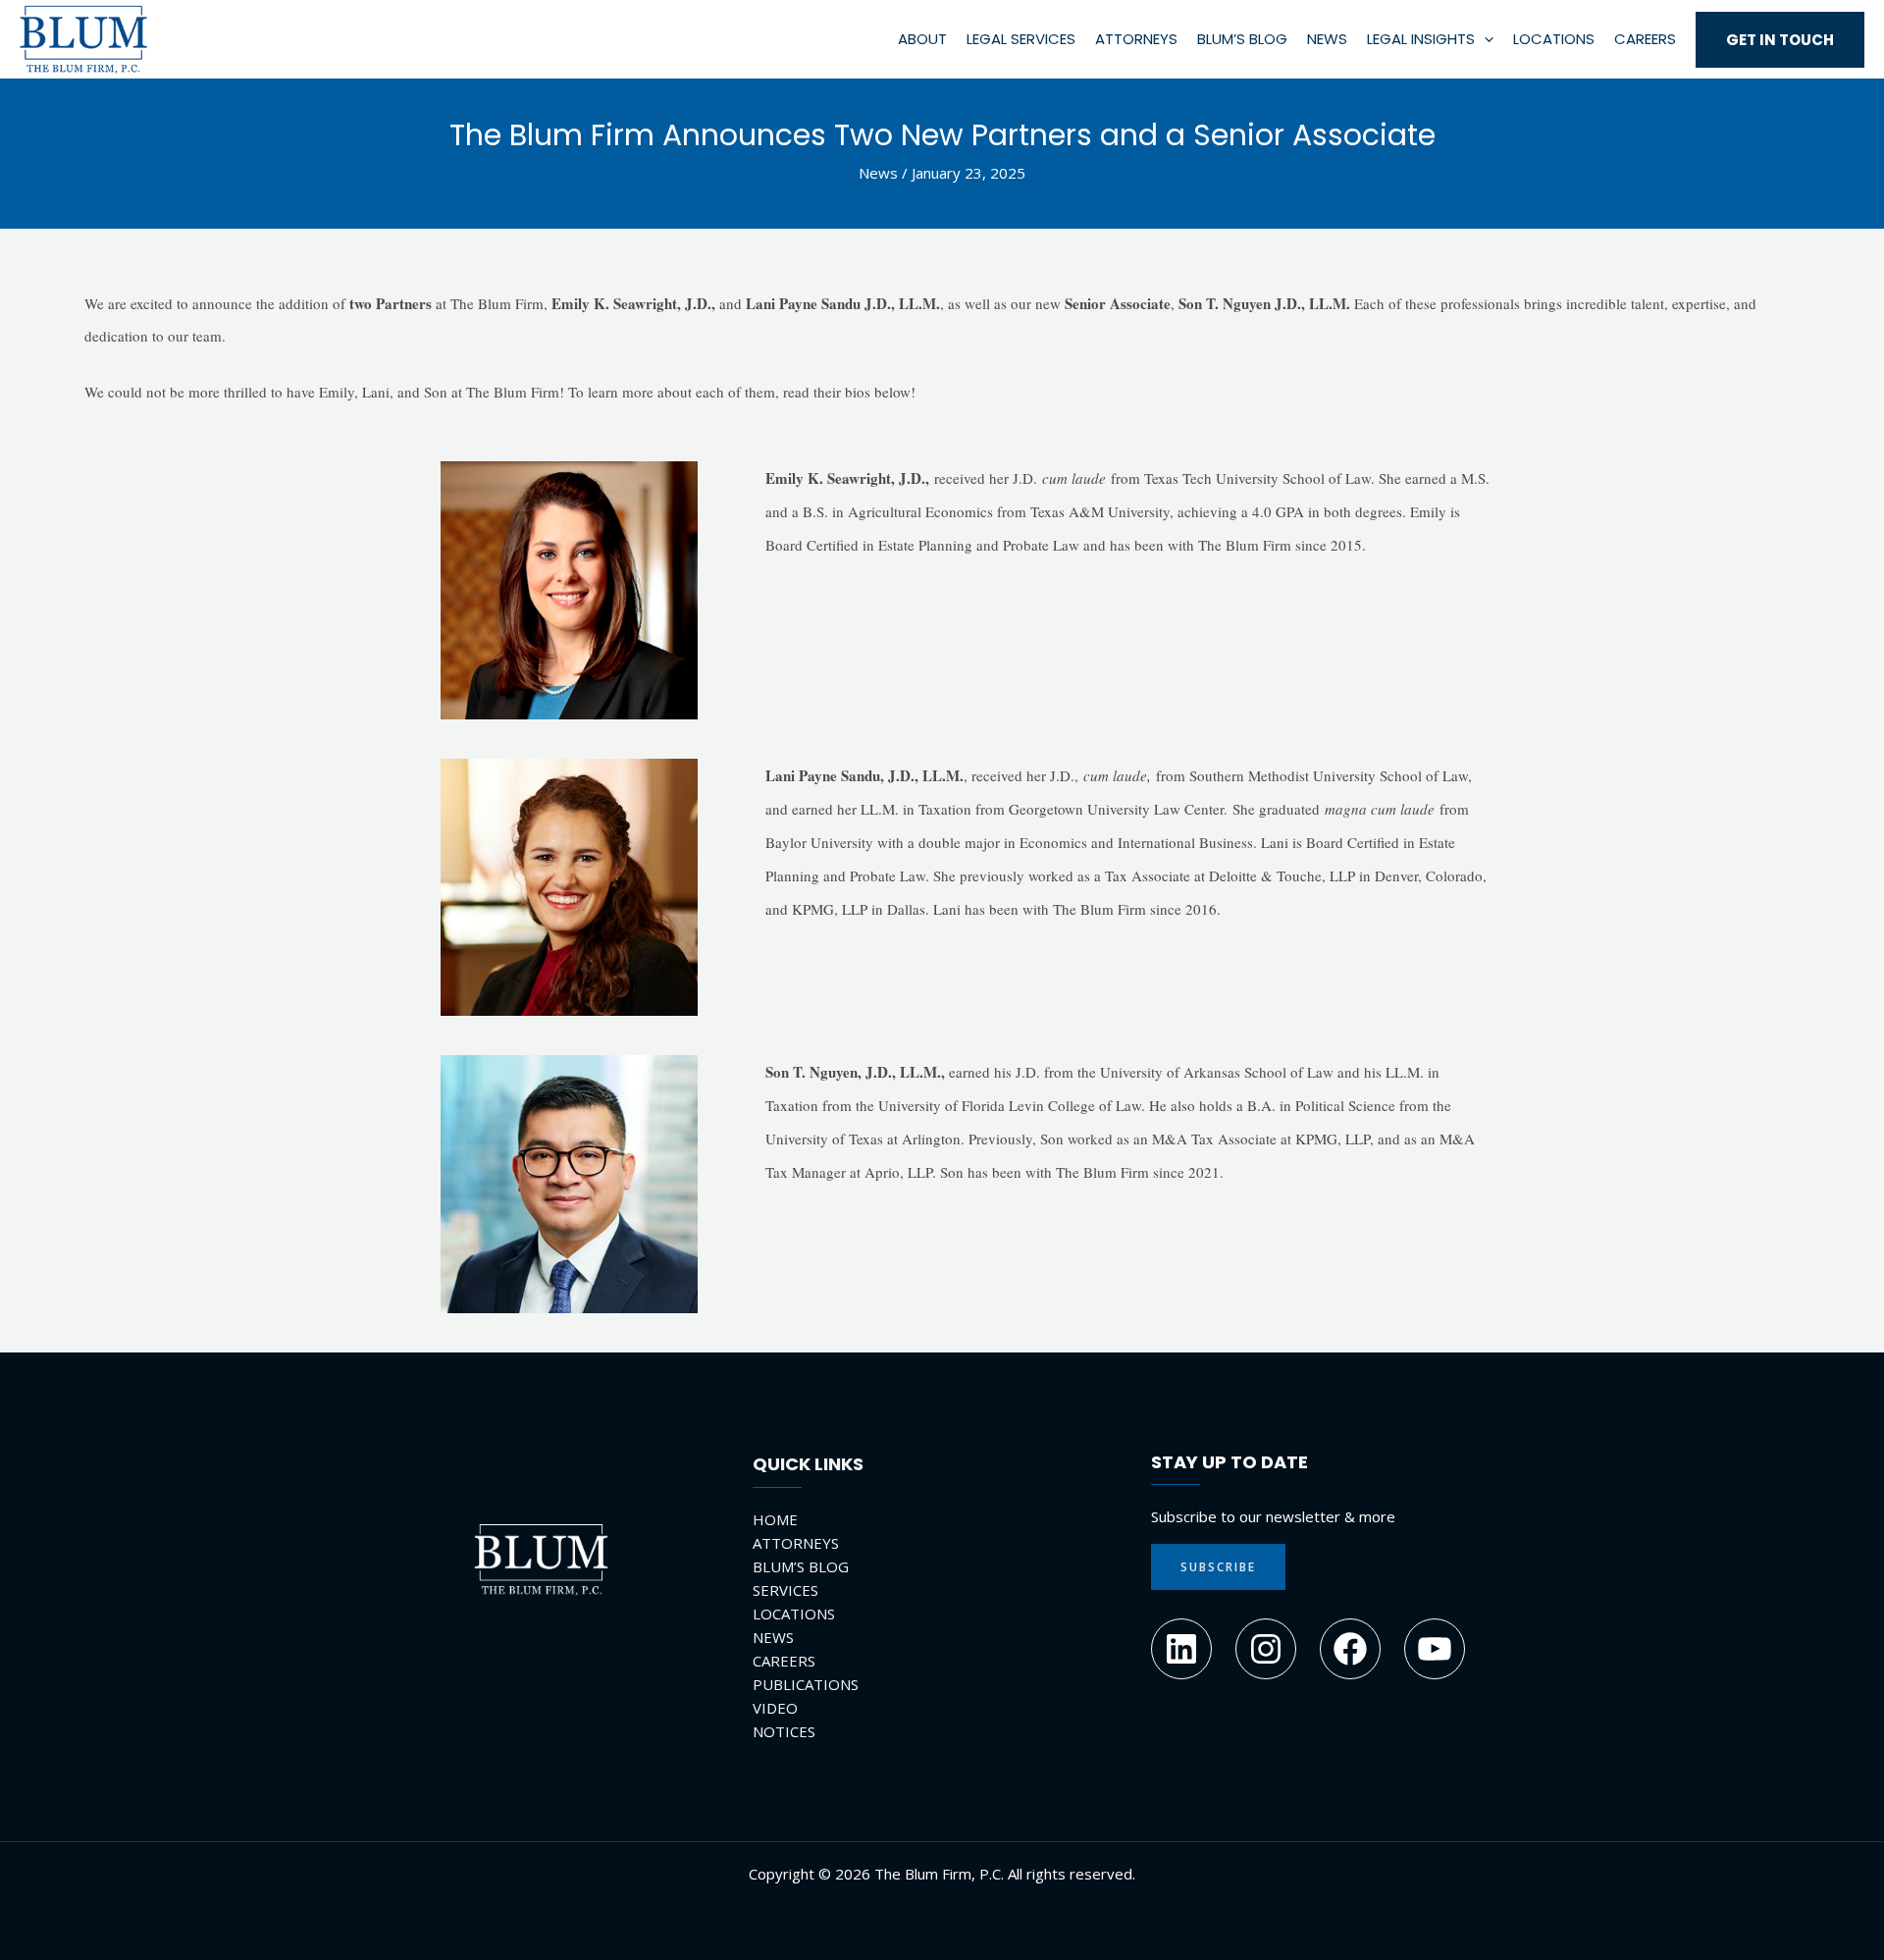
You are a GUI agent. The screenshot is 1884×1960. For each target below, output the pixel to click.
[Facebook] (1350, 1649)
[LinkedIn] (1181, 1649)
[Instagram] (1266, 1649)
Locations (1554, 39)
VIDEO (775, 1708)
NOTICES (784, 1731)
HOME (775, 1519)
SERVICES (785, 1590)
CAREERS (784, 1661)
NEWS (773, 1637)
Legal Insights (1421, 39)
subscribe (1218, 1567)
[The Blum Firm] (83, 37)
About (922, 39)
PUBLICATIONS (806, 1684)
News (1327, 39)
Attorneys (1136, 39)
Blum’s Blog (1242, 39)
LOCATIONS (794, 1614)
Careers (1645, 39)
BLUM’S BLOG (801, 1566)
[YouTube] (1435, 1649)
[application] (1484, 39)
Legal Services (1021, 39)
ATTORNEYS (796, 1543)
